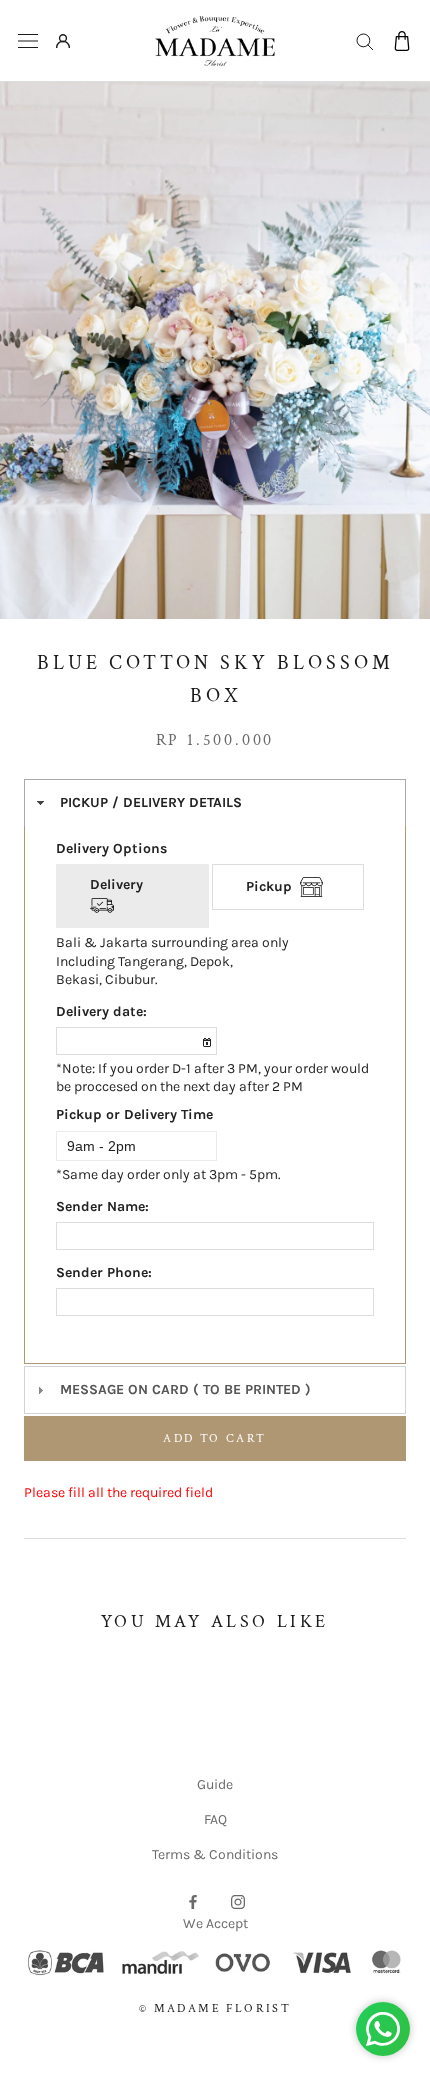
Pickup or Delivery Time (134, 1114)
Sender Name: (102, 1206)
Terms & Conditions (215, 1854)
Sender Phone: (104, 1272)
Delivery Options (111, 848)
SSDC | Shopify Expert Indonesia (243, 2030)
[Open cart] (402, 41)
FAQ (215, 1819)
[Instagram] (238, 1900)
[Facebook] (193, 1900)
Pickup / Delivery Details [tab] (151, 802)
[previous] (35, 332)
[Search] (365, 40)
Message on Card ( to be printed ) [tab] (185, 1389)
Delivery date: (101, 1011)
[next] (394, 332)
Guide (215, 1784)
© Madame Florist (215, 2008)
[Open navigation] (28, 41)
